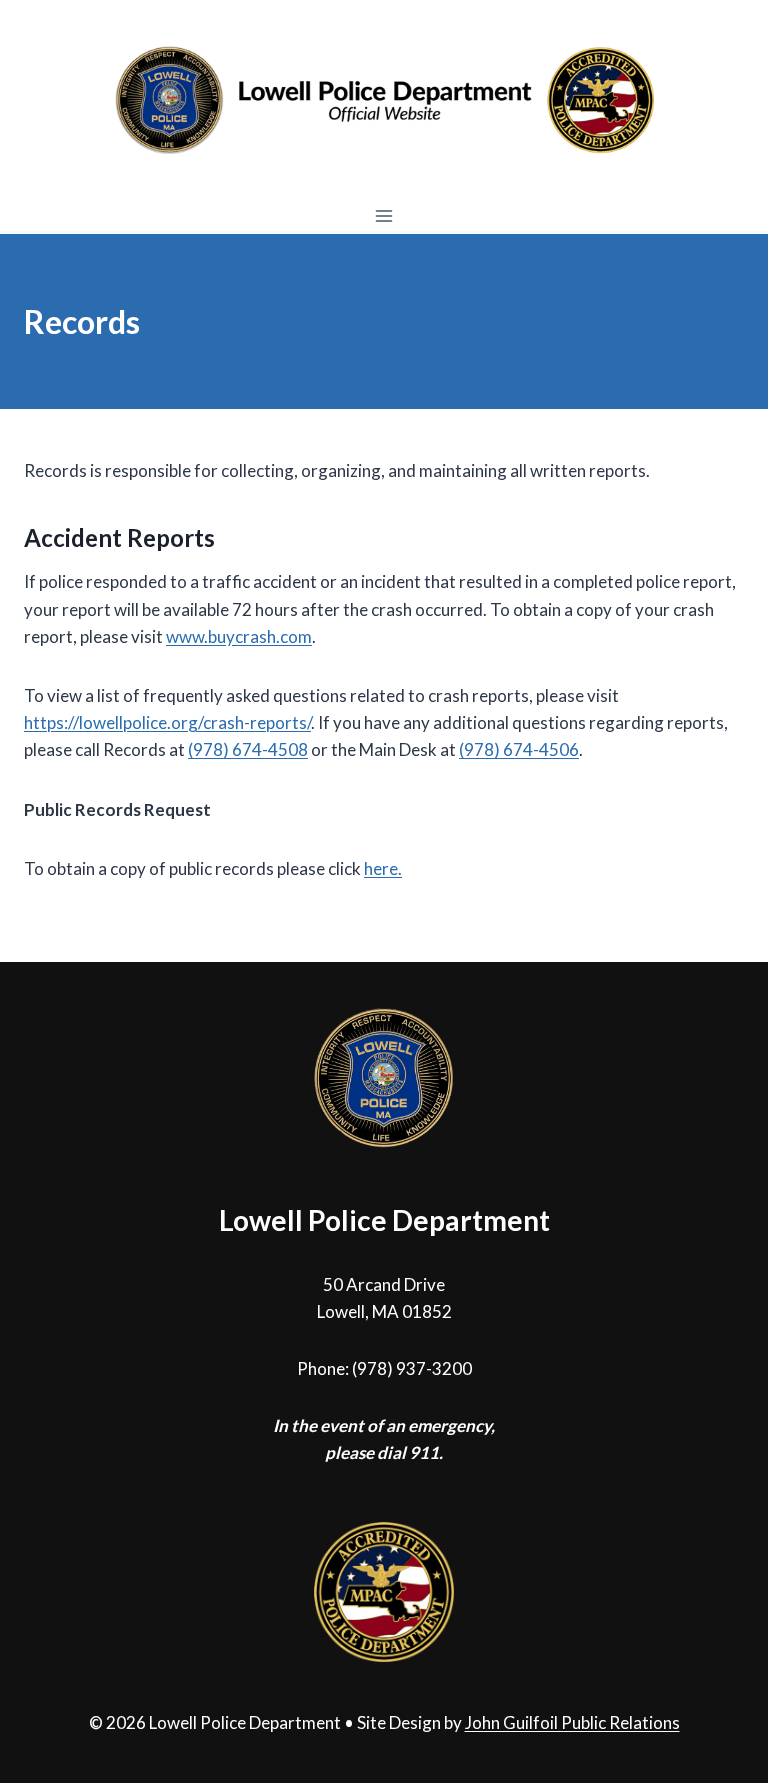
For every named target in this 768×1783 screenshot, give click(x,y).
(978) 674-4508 (248, 749)
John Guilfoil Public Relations (572, 1722)
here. (383, 868)
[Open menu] (384, 215)
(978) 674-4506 (519, 749)
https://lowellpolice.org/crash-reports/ (167, 722)
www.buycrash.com (239, 636)
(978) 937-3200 (412, 1368)
